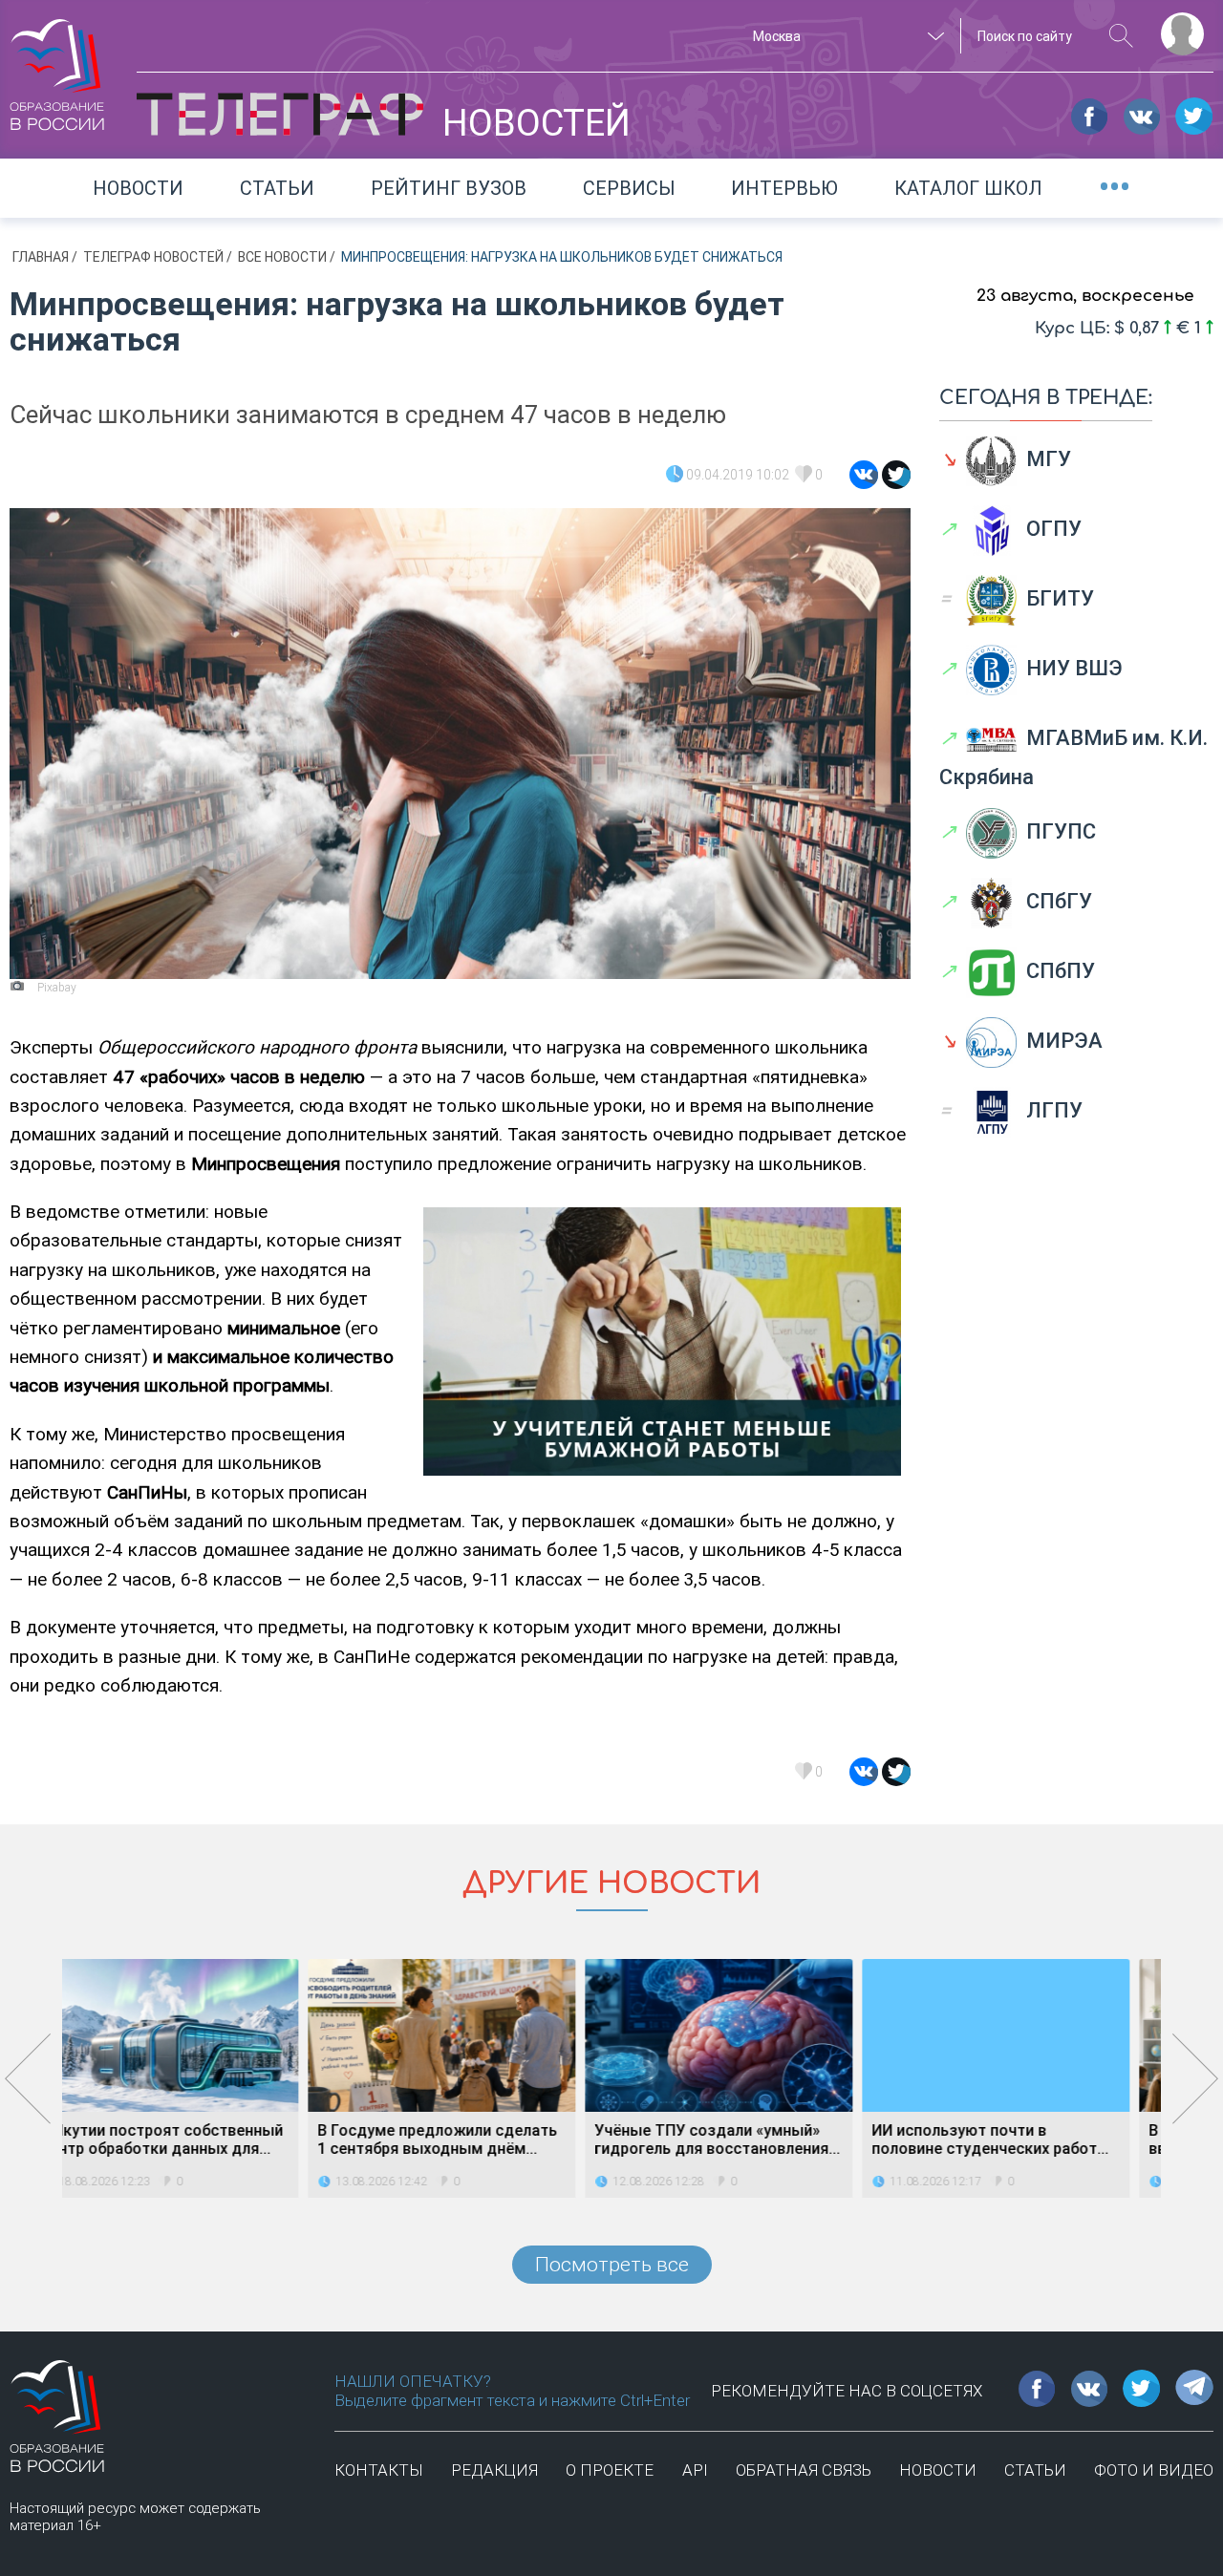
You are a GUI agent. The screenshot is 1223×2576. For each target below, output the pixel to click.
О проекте (610, 2470)
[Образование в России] (57, 66)
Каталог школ (968, 188)
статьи (1035, 2470)
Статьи (277, 188)
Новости (138, 188)
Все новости (284, 257)
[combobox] (846, 36)
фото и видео (1154, 2470)
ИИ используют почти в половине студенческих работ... (744, 2140)
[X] (896, 475)
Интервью (784, 188)
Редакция (494, 2470)
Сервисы (629, 188)
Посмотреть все (612, 2265)
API (695, 2470)
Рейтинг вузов (449, 188)
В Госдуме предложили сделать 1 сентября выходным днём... (192, 2140)
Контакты (379, 2470)
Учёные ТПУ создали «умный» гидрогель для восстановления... (472, 2140)
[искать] (1121, 36)
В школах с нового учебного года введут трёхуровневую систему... (1026, 2140)
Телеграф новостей (155, 257)
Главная (42, 257)
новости (938, 2470)
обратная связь (804, 2470)
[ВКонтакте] (864, 475)
